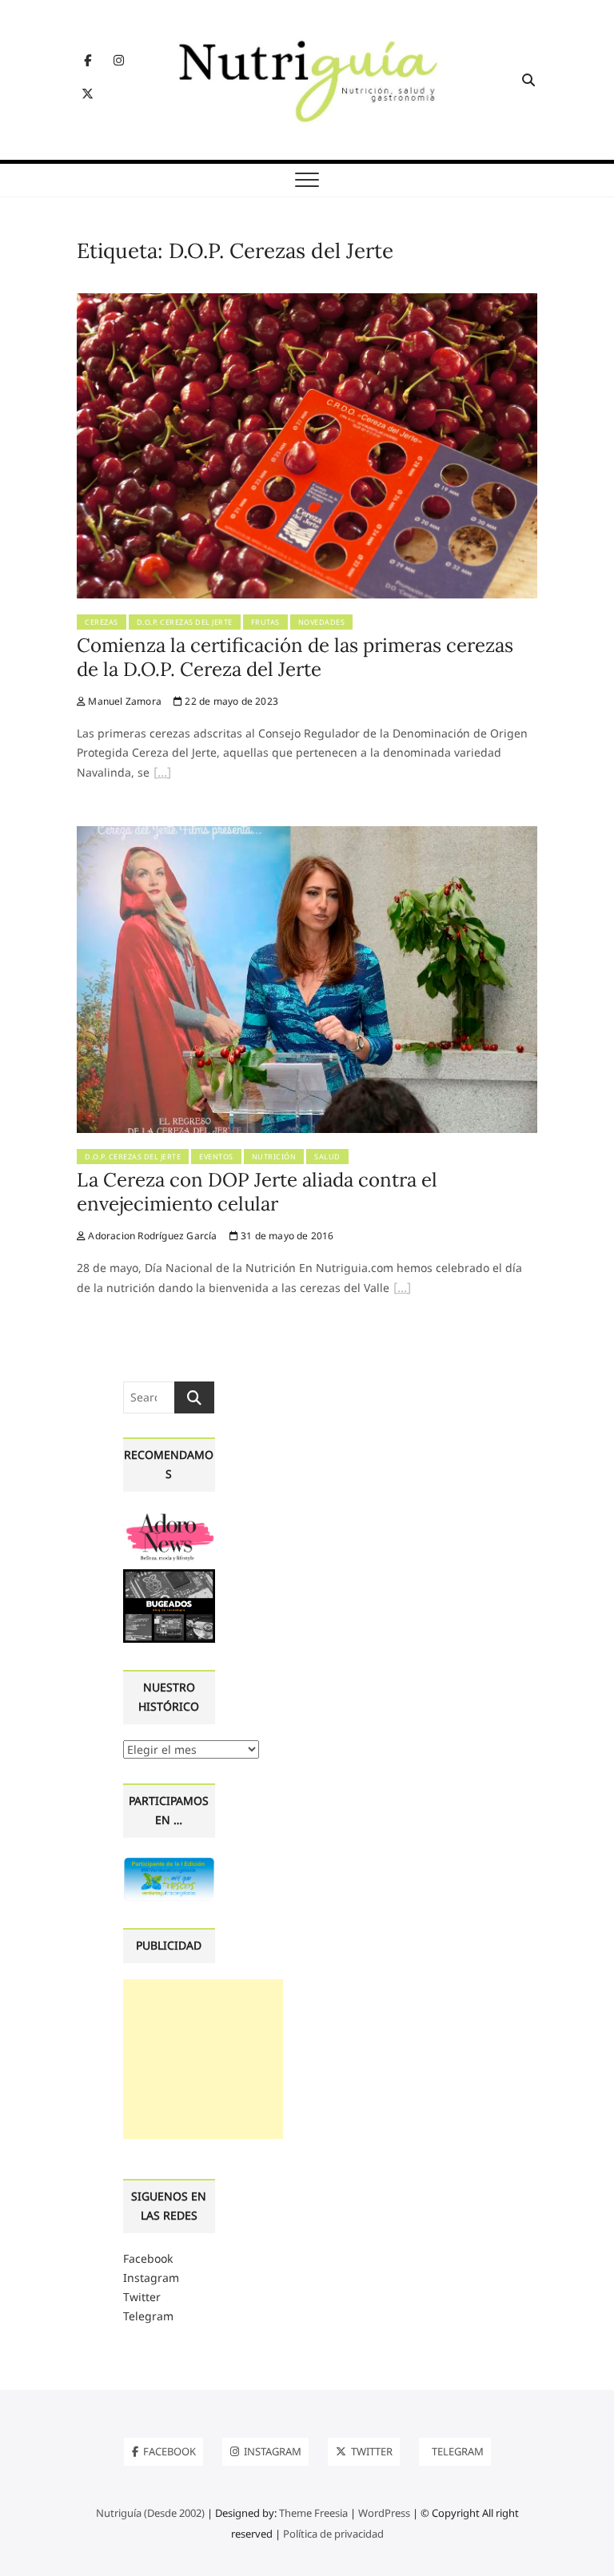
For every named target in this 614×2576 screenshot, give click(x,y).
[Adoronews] (169, 1517)
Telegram (148, 2316)
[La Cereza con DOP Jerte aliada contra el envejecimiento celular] (307, 835)
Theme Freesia (313, 2513)
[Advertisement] (203, 2059)
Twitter (142, 2297)
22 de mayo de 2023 (230, 701)
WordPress (384, 2513)
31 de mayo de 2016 (286, 1236)
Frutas (265, 622)
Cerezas (102, 622)
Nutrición (274, 1157)
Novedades (322, 622)
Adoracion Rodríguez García (151, 1236)
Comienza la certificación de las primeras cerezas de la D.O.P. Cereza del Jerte (295, 657)
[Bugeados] (169, 1575)
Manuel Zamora (124, 701)
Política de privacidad (333, 2534)
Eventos (216, 1157)
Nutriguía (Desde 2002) (150, 2513)
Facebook (148, 2258)
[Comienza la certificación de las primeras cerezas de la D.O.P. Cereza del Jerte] (307, 302)
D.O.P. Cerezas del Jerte (185, 622)
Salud (327, 1157)
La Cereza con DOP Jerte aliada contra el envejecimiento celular (257, 1192)
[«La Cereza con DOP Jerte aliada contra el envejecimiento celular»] (402, 1290)
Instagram (151, 2278)
